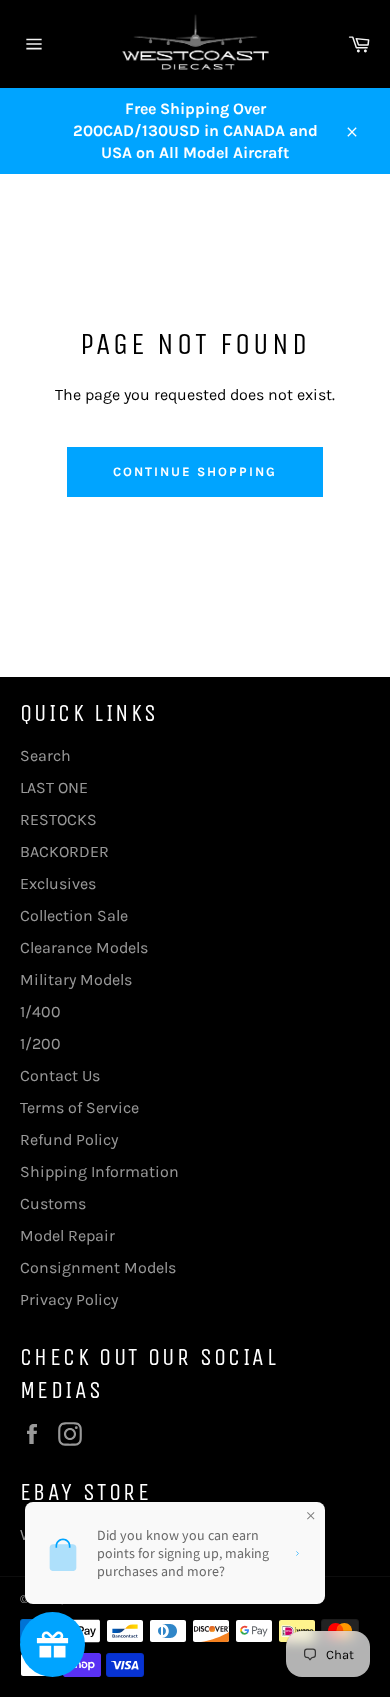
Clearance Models (84, 947)
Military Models (76, 979)
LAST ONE (54, 787)
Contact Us (60, 1075)
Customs (53, 1203)
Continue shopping (194, 471)
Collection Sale (74, 915)
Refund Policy (69, 1139)
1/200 (40, 1043)
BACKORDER (64, 851)
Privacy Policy (69, 1299)
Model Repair (67, 1235)
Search (45, 755)
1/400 (40, 1011)
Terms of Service (79, 1107)
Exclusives (58, 883)
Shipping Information (99, 1171)
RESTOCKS (58, 819)
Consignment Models (98, 1267)
